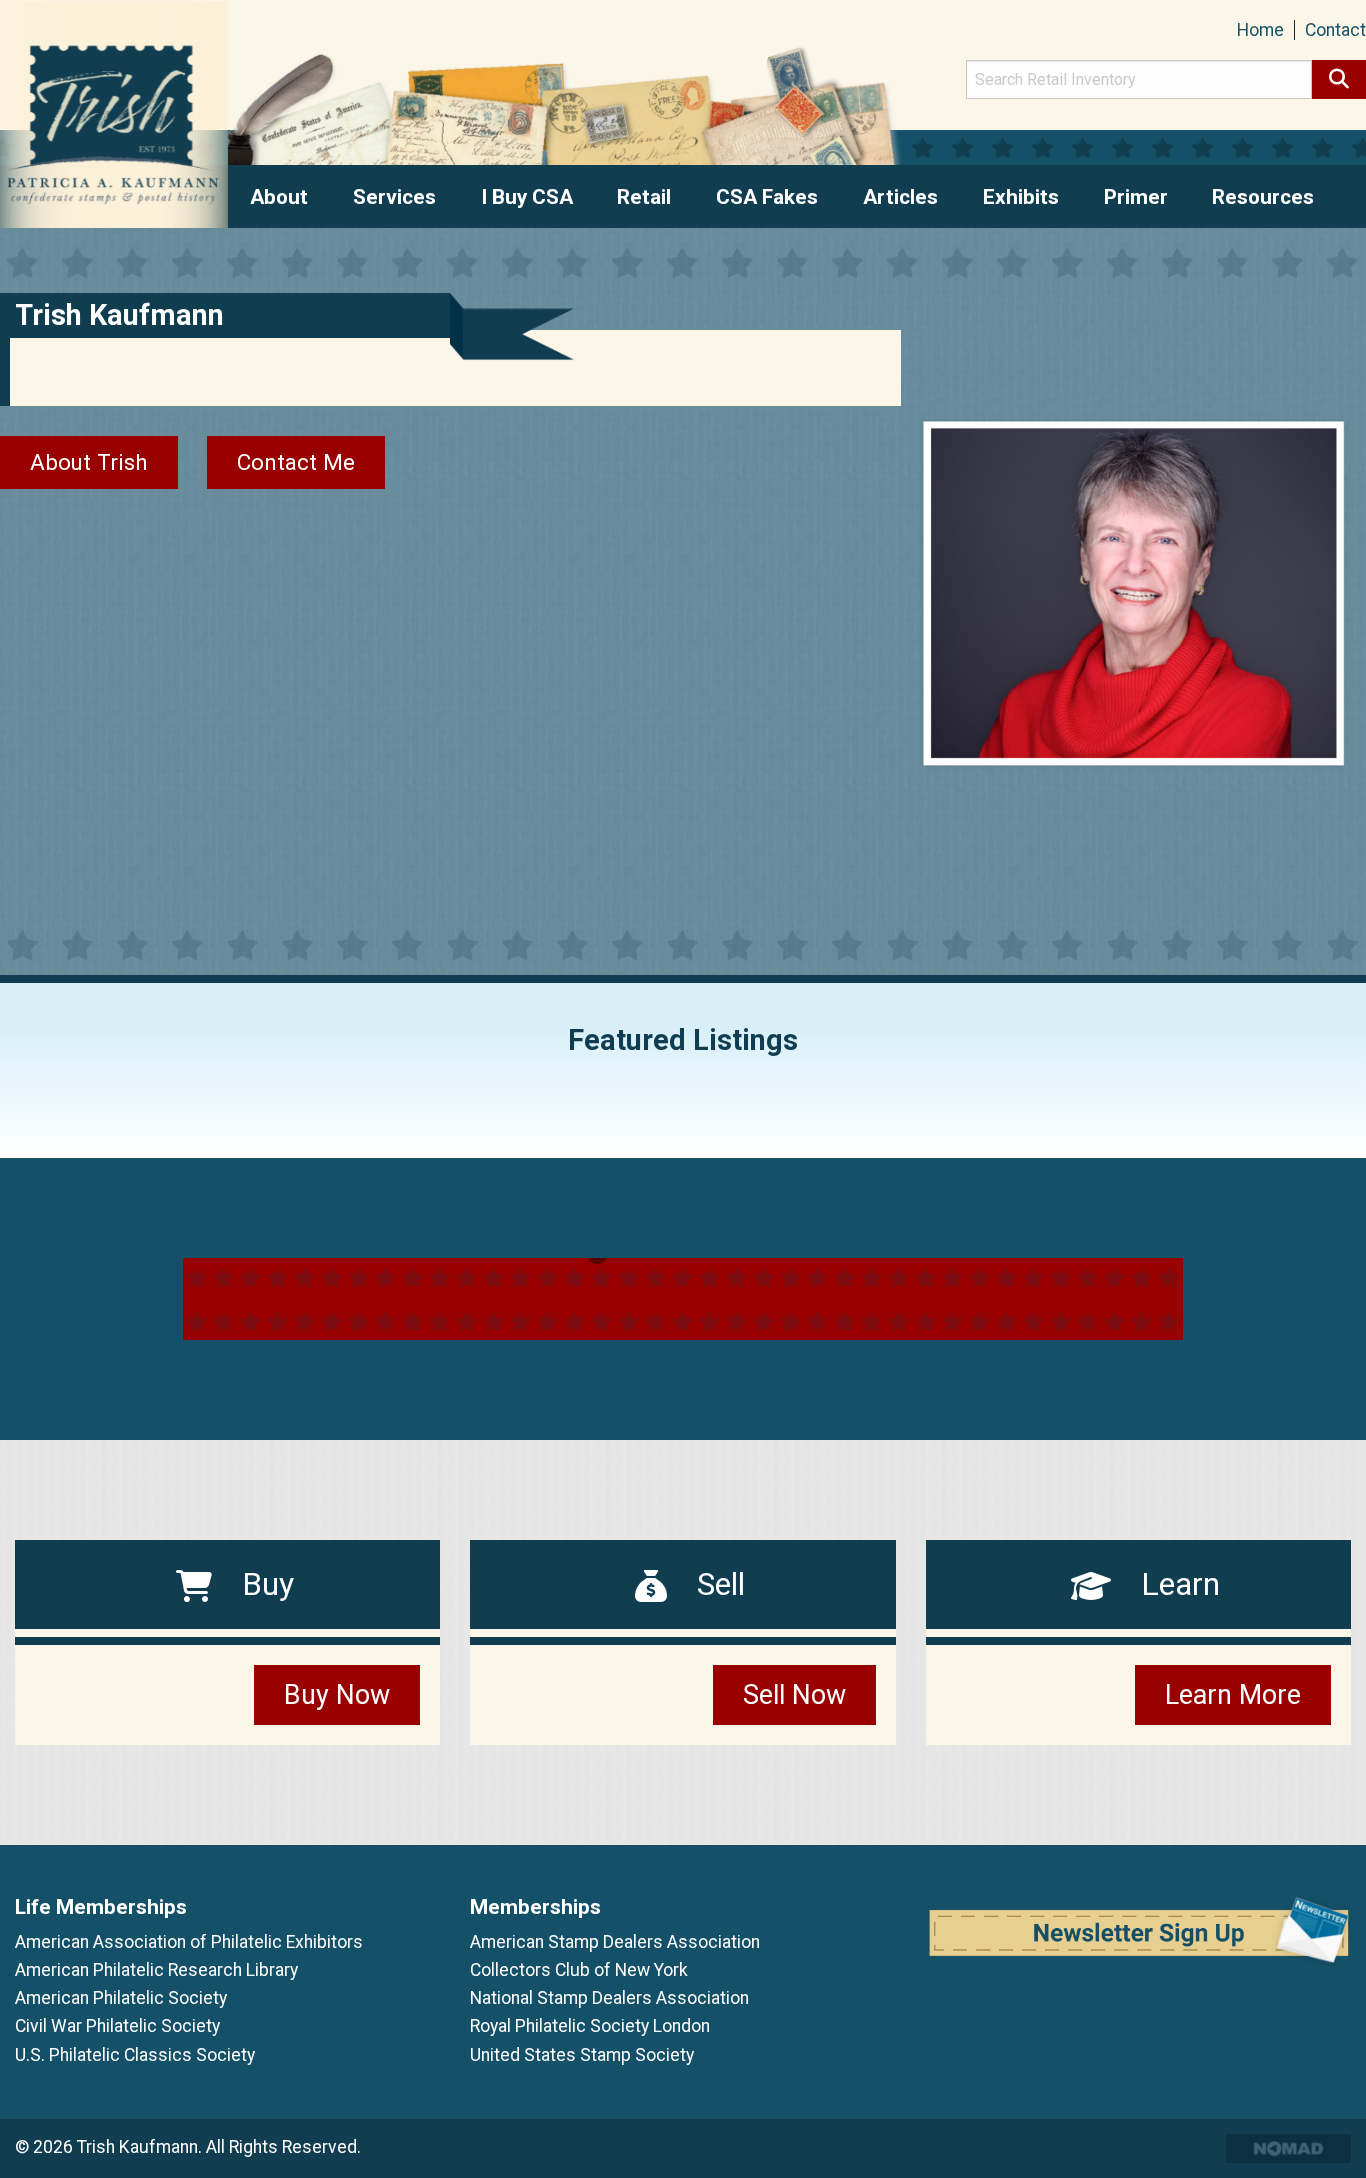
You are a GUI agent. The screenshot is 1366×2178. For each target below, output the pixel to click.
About (279, 197)
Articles (900, 197)
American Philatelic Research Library (156, 1970)
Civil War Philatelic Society (117, 2026)
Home (1260, 30)
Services (394, 197)
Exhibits (1021, 197)
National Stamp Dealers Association (609, 1998)
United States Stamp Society (582, 2055)
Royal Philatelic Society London (590, 2026)
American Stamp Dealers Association (615, 1942)
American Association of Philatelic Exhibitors (189, 1942)
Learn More (1233, 1695)
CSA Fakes (767, 197)
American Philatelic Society (121, 1998)
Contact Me (296, 462)
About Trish (89, 462)
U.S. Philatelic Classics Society (135, 2055)
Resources (1263, 197)
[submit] (1339, 79)
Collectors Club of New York (579, 1970)
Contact (1335, 30)
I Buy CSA (527, 197)
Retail (644, 197)
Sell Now (794, 1695)
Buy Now (337, 1695)
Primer (1136, 197)
